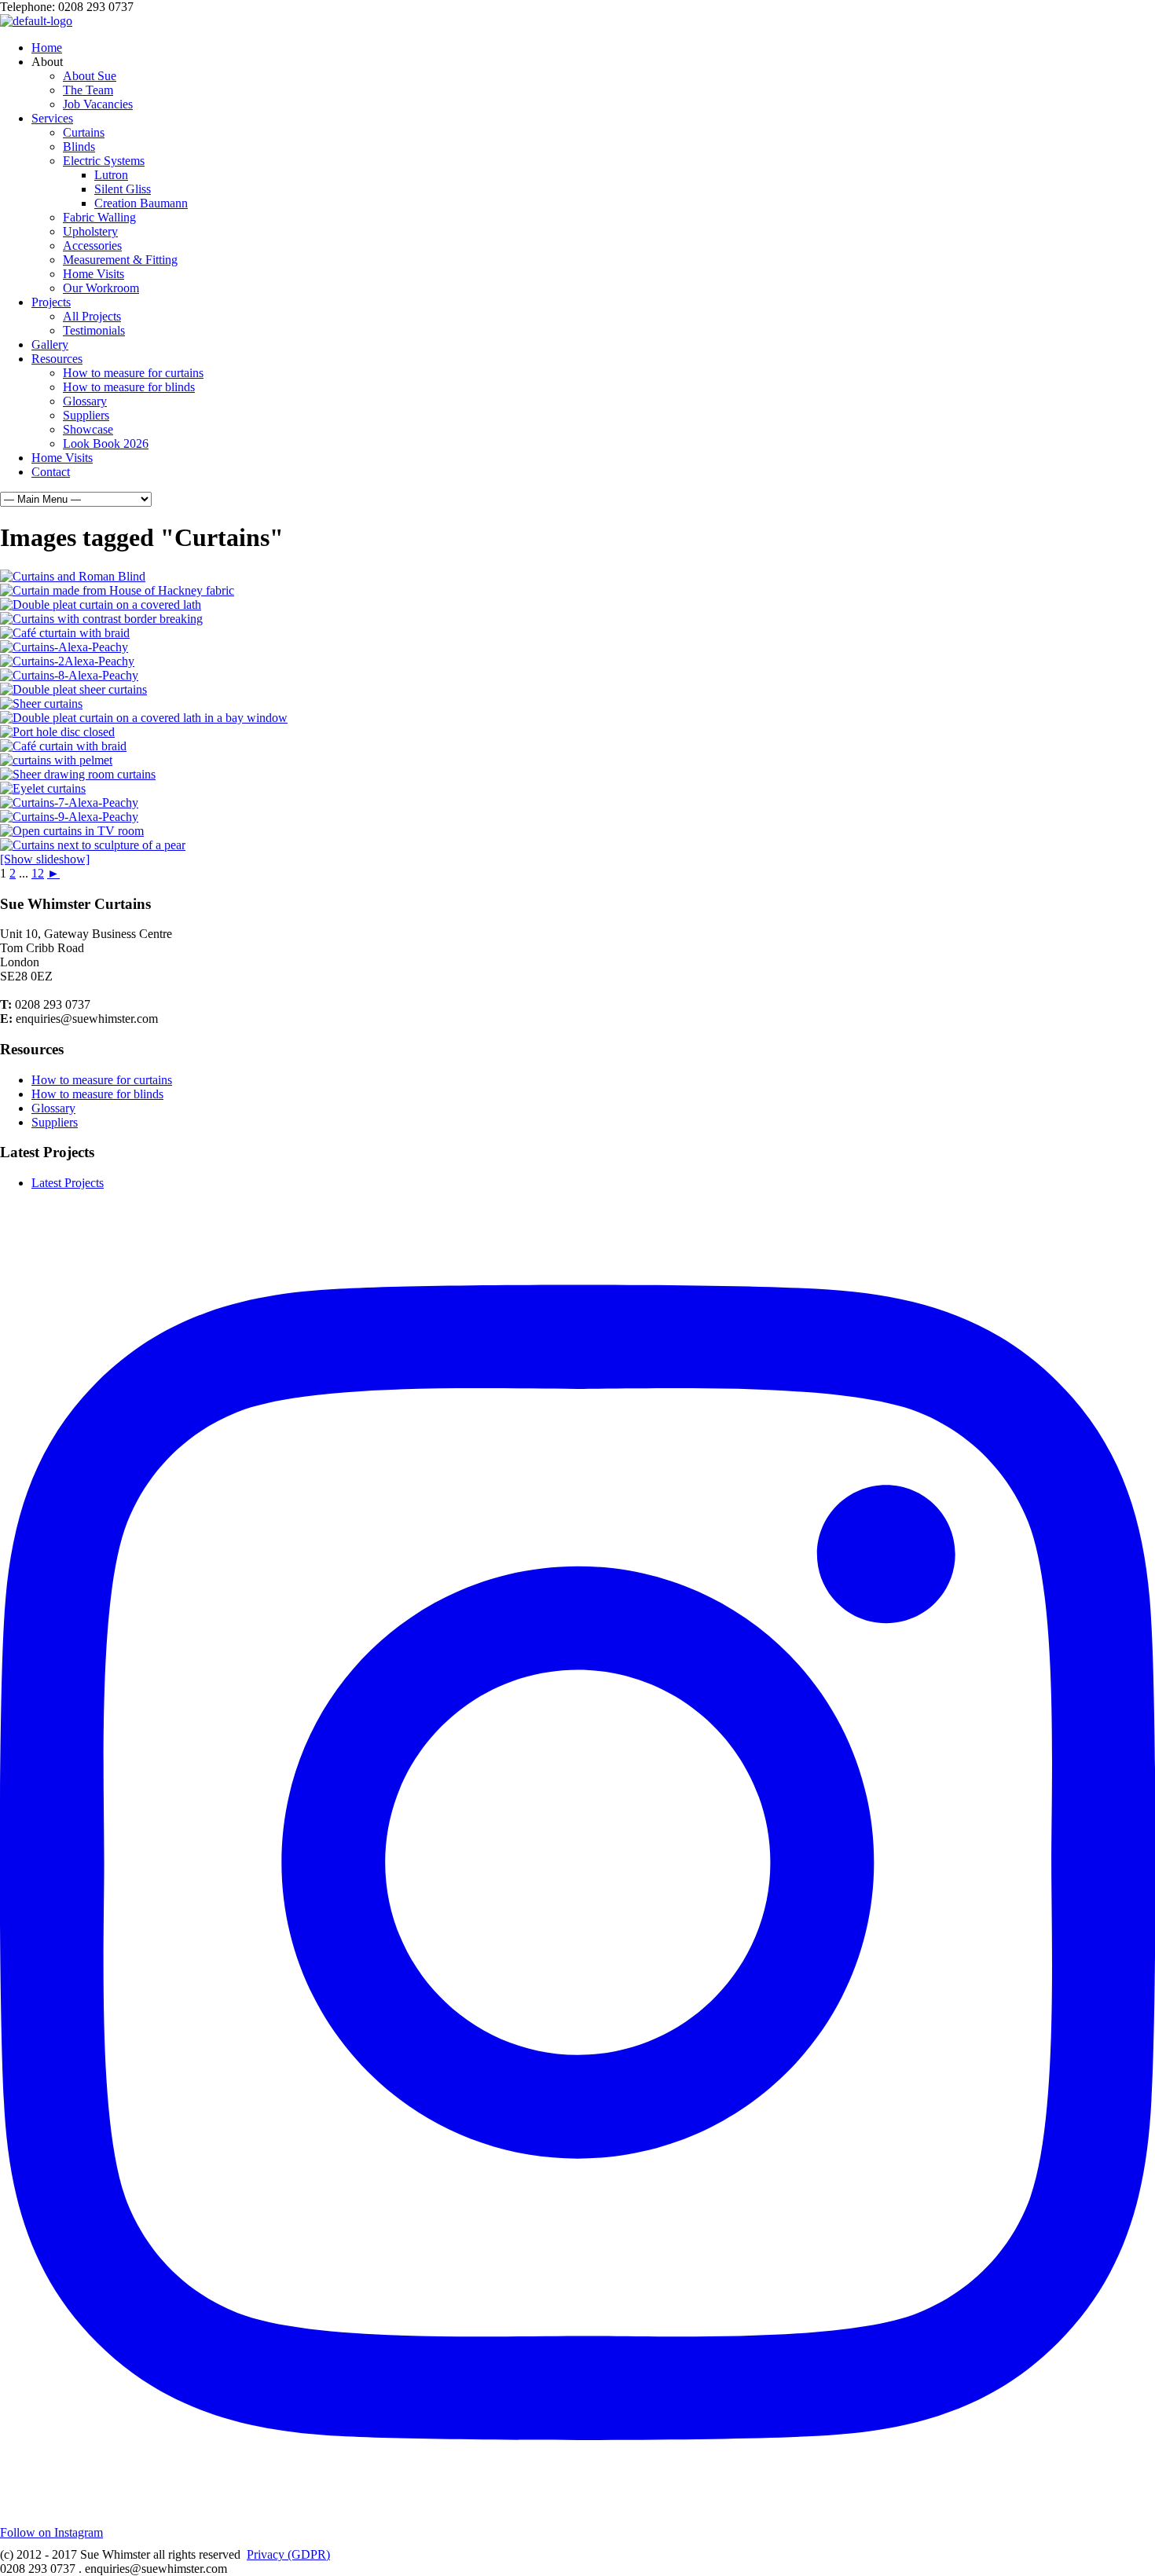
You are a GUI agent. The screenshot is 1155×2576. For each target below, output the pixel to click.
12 (38, 873)
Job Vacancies (98, 104)
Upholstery (90, 231)
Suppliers (86, 415)
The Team (88, 90)
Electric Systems (104, 161)
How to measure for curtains (133, 373)
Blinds (79, 147)
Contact (51, 472)
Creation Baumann (141, 203)
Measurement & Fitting (120, 260)
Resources (57, 359)
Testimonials (94, 330)
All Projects (92, 316)
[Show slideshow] (45, 859)
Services (52, 118)
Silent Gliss (123, 189)
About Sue (90, 76)
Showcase (88, 429)
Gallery (50, 344)
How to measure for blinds (129, 387)
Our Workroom (101, 288)
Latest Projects (68, 1183)
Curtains (84, 132)
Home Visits (93, 274)
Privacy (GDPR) (288, 2554)
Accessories (92, 246)
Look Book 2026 (106, 443)
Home (47, 48)
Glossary (85, 401)
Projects (51, 302)
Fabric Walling (99, 217)
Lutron (111, 175)
